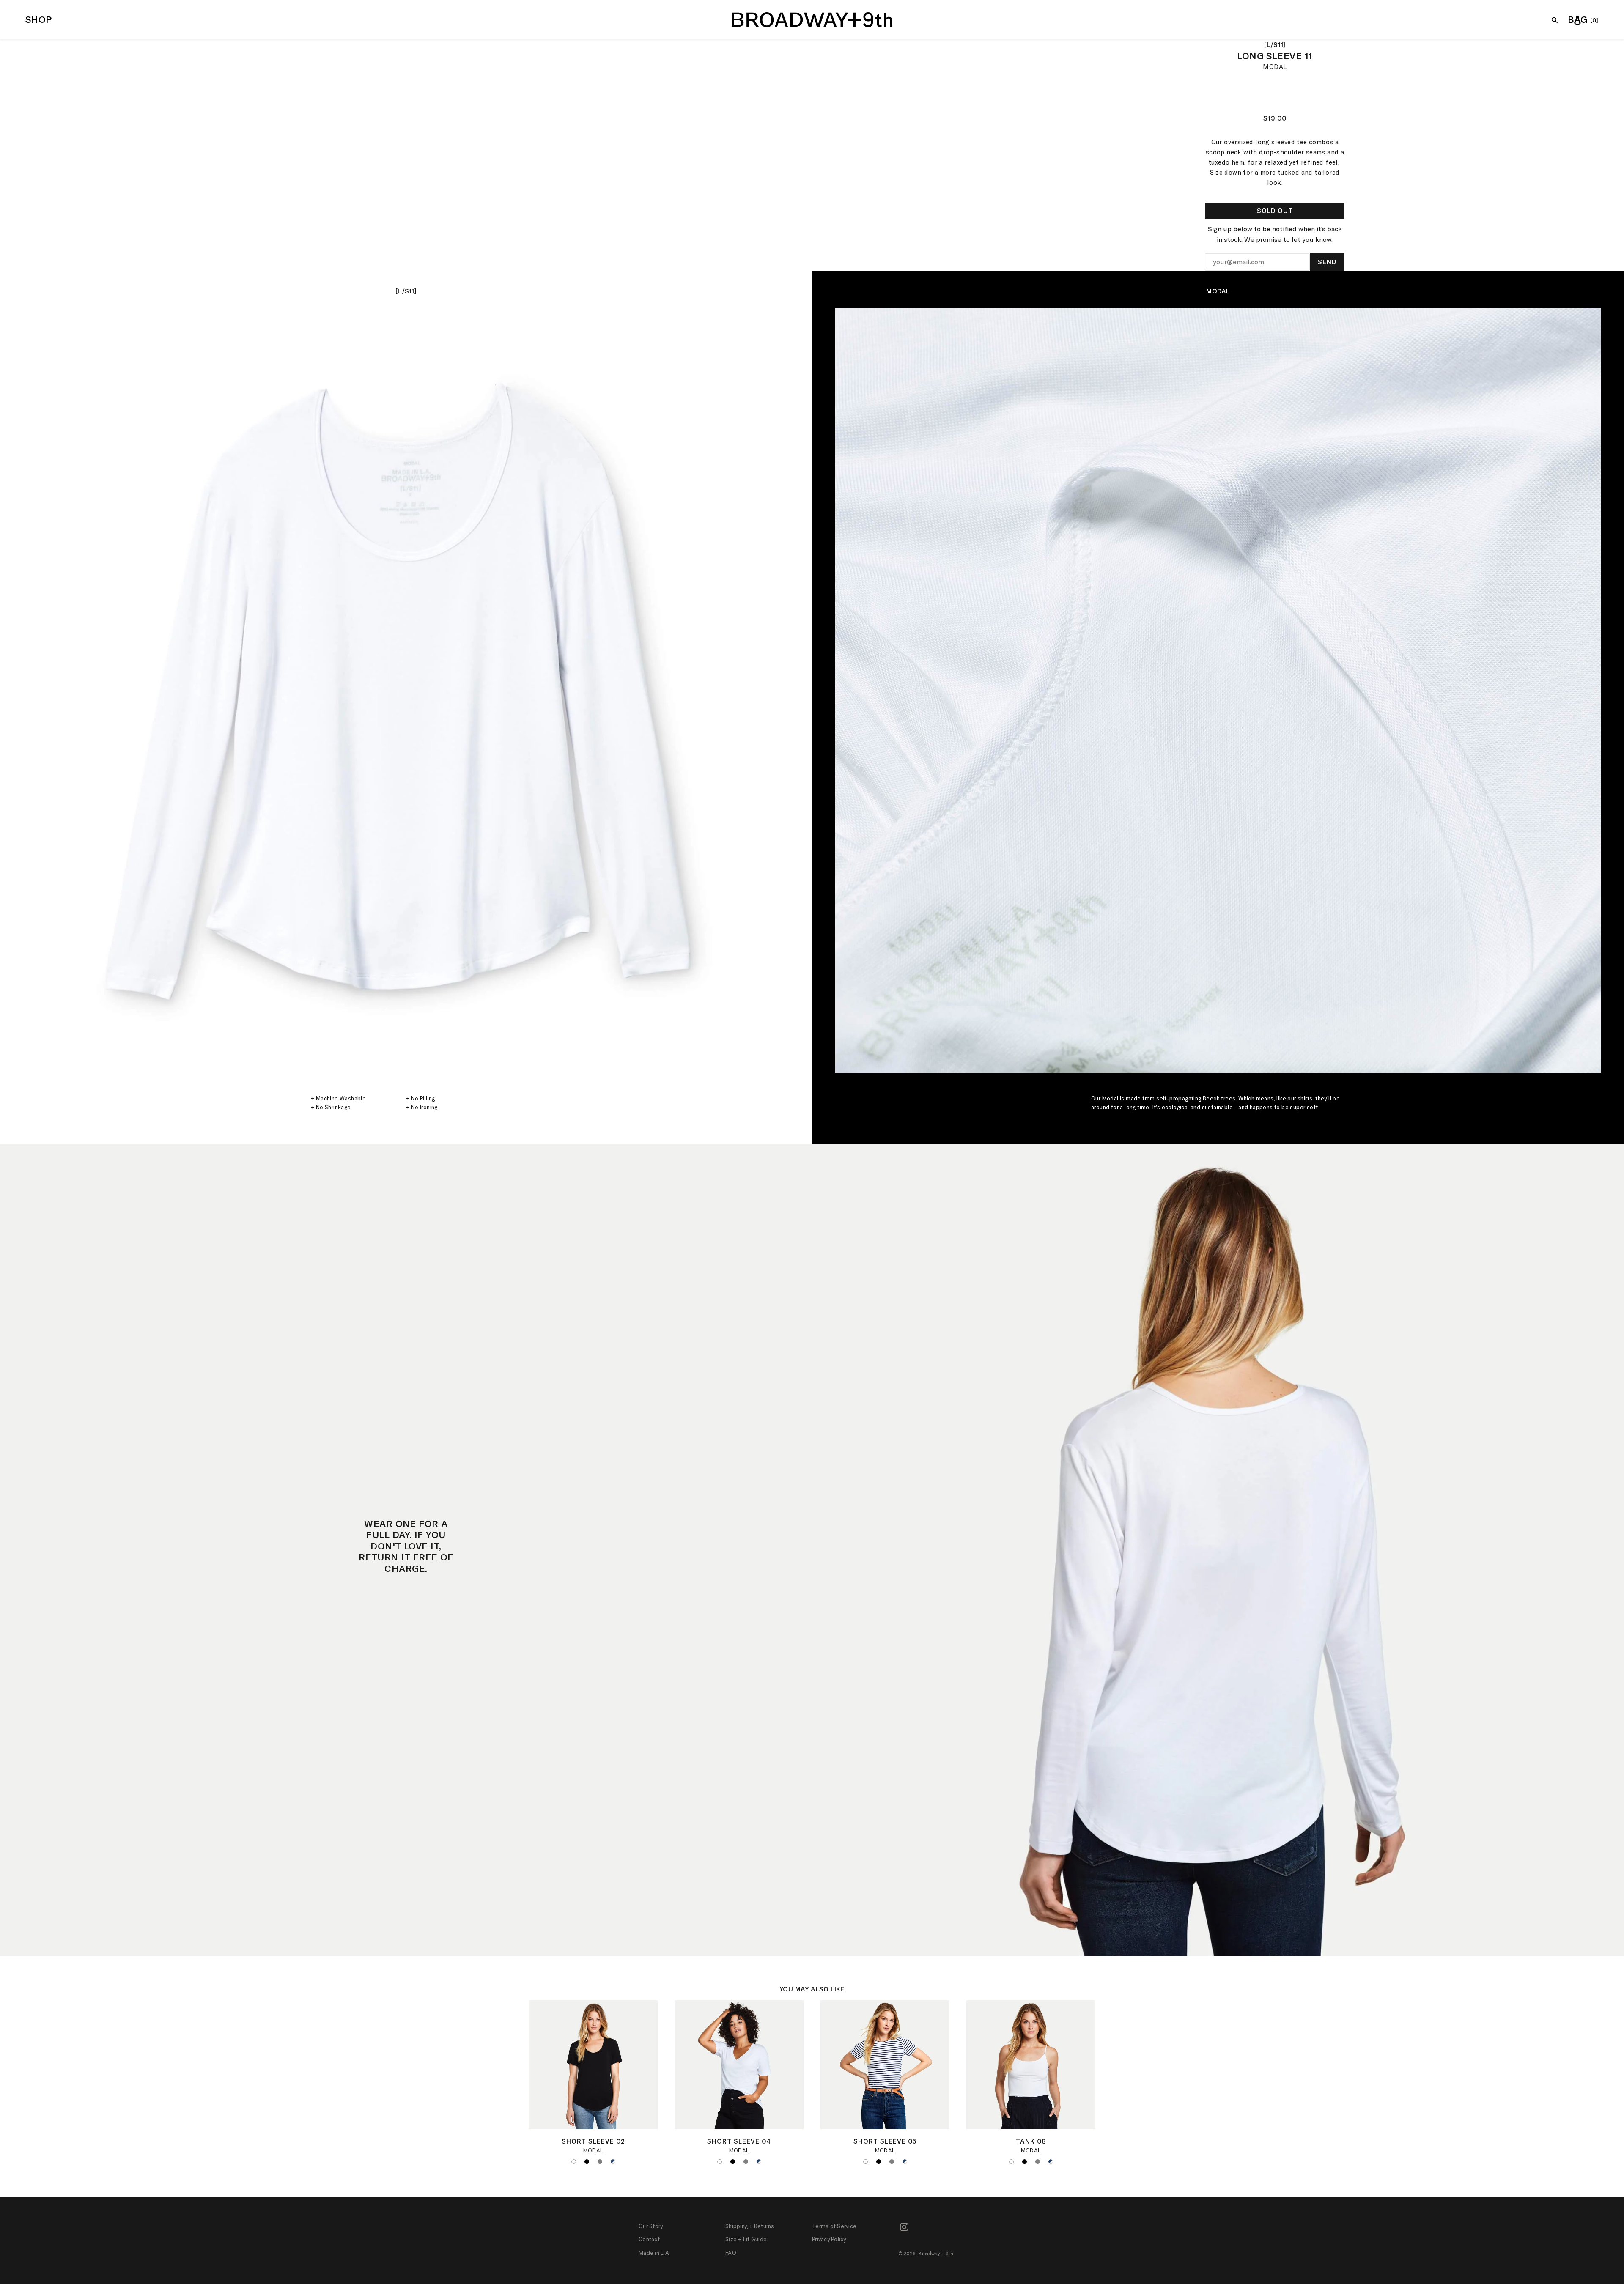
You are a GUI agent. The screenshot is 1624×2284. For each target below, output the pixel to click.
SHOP (39, 19)
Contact (649, 2239)
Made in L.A (654, 2253)
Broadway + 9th (936, 2254)
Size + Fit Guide (746, 2239)
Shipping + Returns (750, 2226)
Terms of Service (834, 2226)
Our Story (651, 2226)
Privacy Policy (829, 2239)
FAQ (731, 2253)
